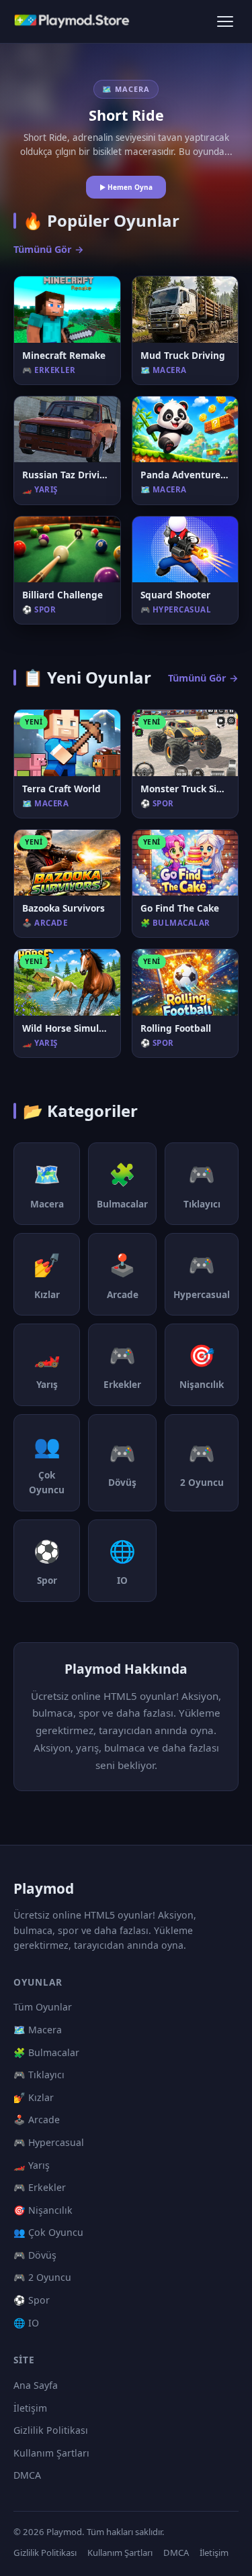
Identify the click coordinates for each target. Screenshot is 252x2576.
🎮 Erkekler (40, 2187)
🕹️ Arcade (37, 2119)
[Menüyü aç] (225, 21)
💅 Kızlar (34, 2097)
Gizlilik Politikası (51, 2430)
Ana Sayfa (36, 2385)
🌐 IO (26, 2323)
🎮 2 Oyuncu (42, 2277)
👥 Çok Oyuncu (48, 2232)
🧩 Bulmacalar (46, 2052)
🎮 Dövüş (35, 2255)
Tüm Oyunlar (43, 2007)
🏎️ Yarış (32, 2165)
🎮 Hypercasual (49, 2142)
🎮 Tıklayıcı (39, 2075)
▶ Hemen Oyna (126, 187)
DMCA (27, 2475)
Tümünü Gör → (49, 249)
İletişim (30, 2408)
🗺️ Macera (38, 2030)
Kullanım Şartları (51, 2453)
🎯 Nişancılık (43, 2210)
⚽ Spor (32, 2300)
